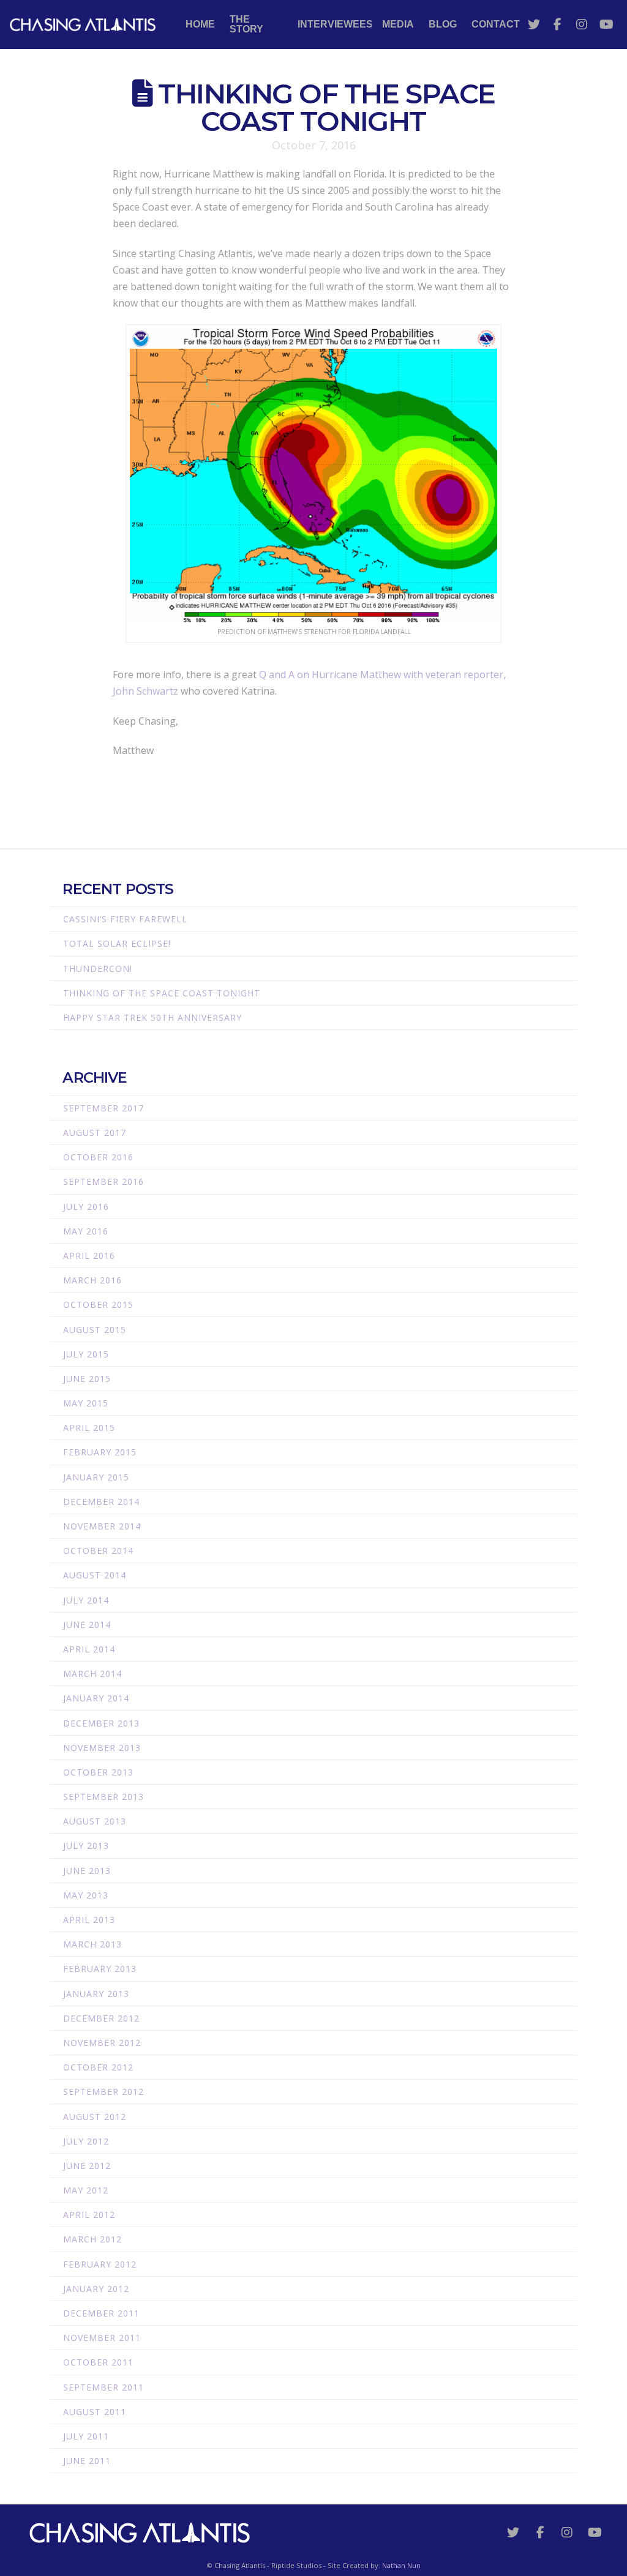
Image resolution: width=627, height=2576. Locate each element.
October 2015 (98, 1305)
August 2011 (95, 2412)
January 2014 (96, 1698)
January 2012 (96, 2289)
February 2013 (100, 1969)
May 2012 (86, 2190)
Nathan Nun (401, 2565)
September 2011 (103, 2387)
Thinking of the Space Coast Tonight (162, 993)
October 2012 (98, 2067)
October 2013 (98, 1772)
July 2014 (86, 1600)
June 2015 (87, 1379)
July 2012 (86, 2141)
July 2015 (86, 1354)
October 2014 (98, 1551)
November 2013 (102, 1748)
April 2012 (89, 2215)
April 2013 (89, 1920)
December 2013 (101, 1723)
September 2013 (103, 1797)
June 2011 (87, 2461)
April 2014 (89, 1649)
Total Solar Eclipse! (117, 943)
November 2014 (102, 1526)
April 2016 (89, 1256)
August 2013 (95, 1821)
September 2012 (103, 2092)
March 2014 (92, 1674)
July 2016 (86, 1207)
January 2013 (96, 1994)
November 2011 (102, 2338)
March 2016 (92, 1280)
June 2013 (87, 1871)
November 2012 (102, 2043)
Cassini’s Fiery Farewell (125, 919)
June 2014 (87, 1625)
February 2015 (100, 1452)
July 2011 (86, 2436)
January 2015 (96, 1477)
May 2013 (86, 1895)
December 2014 (101, 1502)
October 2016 (98, 1157)
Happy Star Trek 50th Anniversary (152, 1017)
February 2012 (100, 2264)
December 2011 (101, 2313)
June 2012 (87, 2166)
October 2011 (98, 2362)
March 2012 (92, 2239)
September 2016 (103, 1182)
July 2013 (86, 1846)
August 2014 (95, 1575)
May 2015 (86, 1403)
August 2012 (95, 2117)
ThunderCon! (98, 969)
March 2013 (92, 1944)
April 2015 (89, 1428)
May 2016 (86, 1231)
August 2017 (95, 1133)
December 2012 (101, 2018)
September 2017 (103, 1108)
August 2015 (95, 1330)
